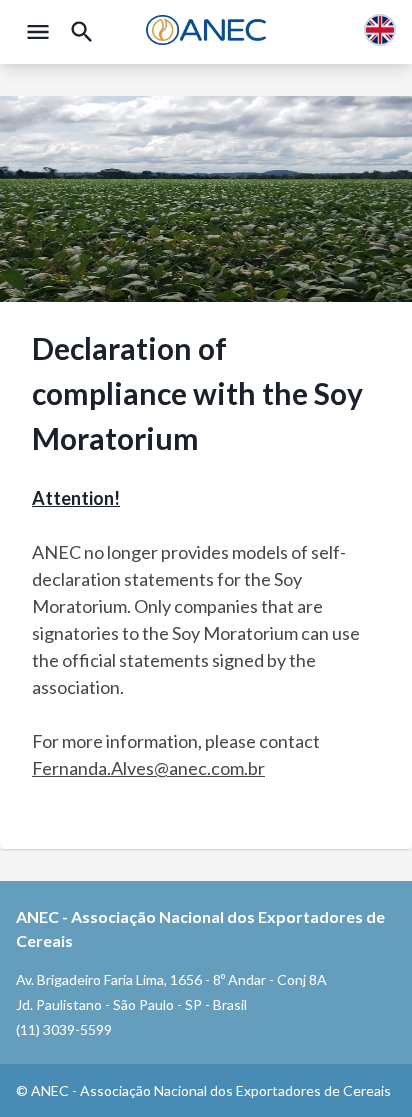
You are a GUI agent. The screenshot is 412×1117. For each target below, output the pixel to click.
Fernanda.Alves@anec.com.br (148, 768)
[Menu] (38, 32)
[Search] (82, 32)
